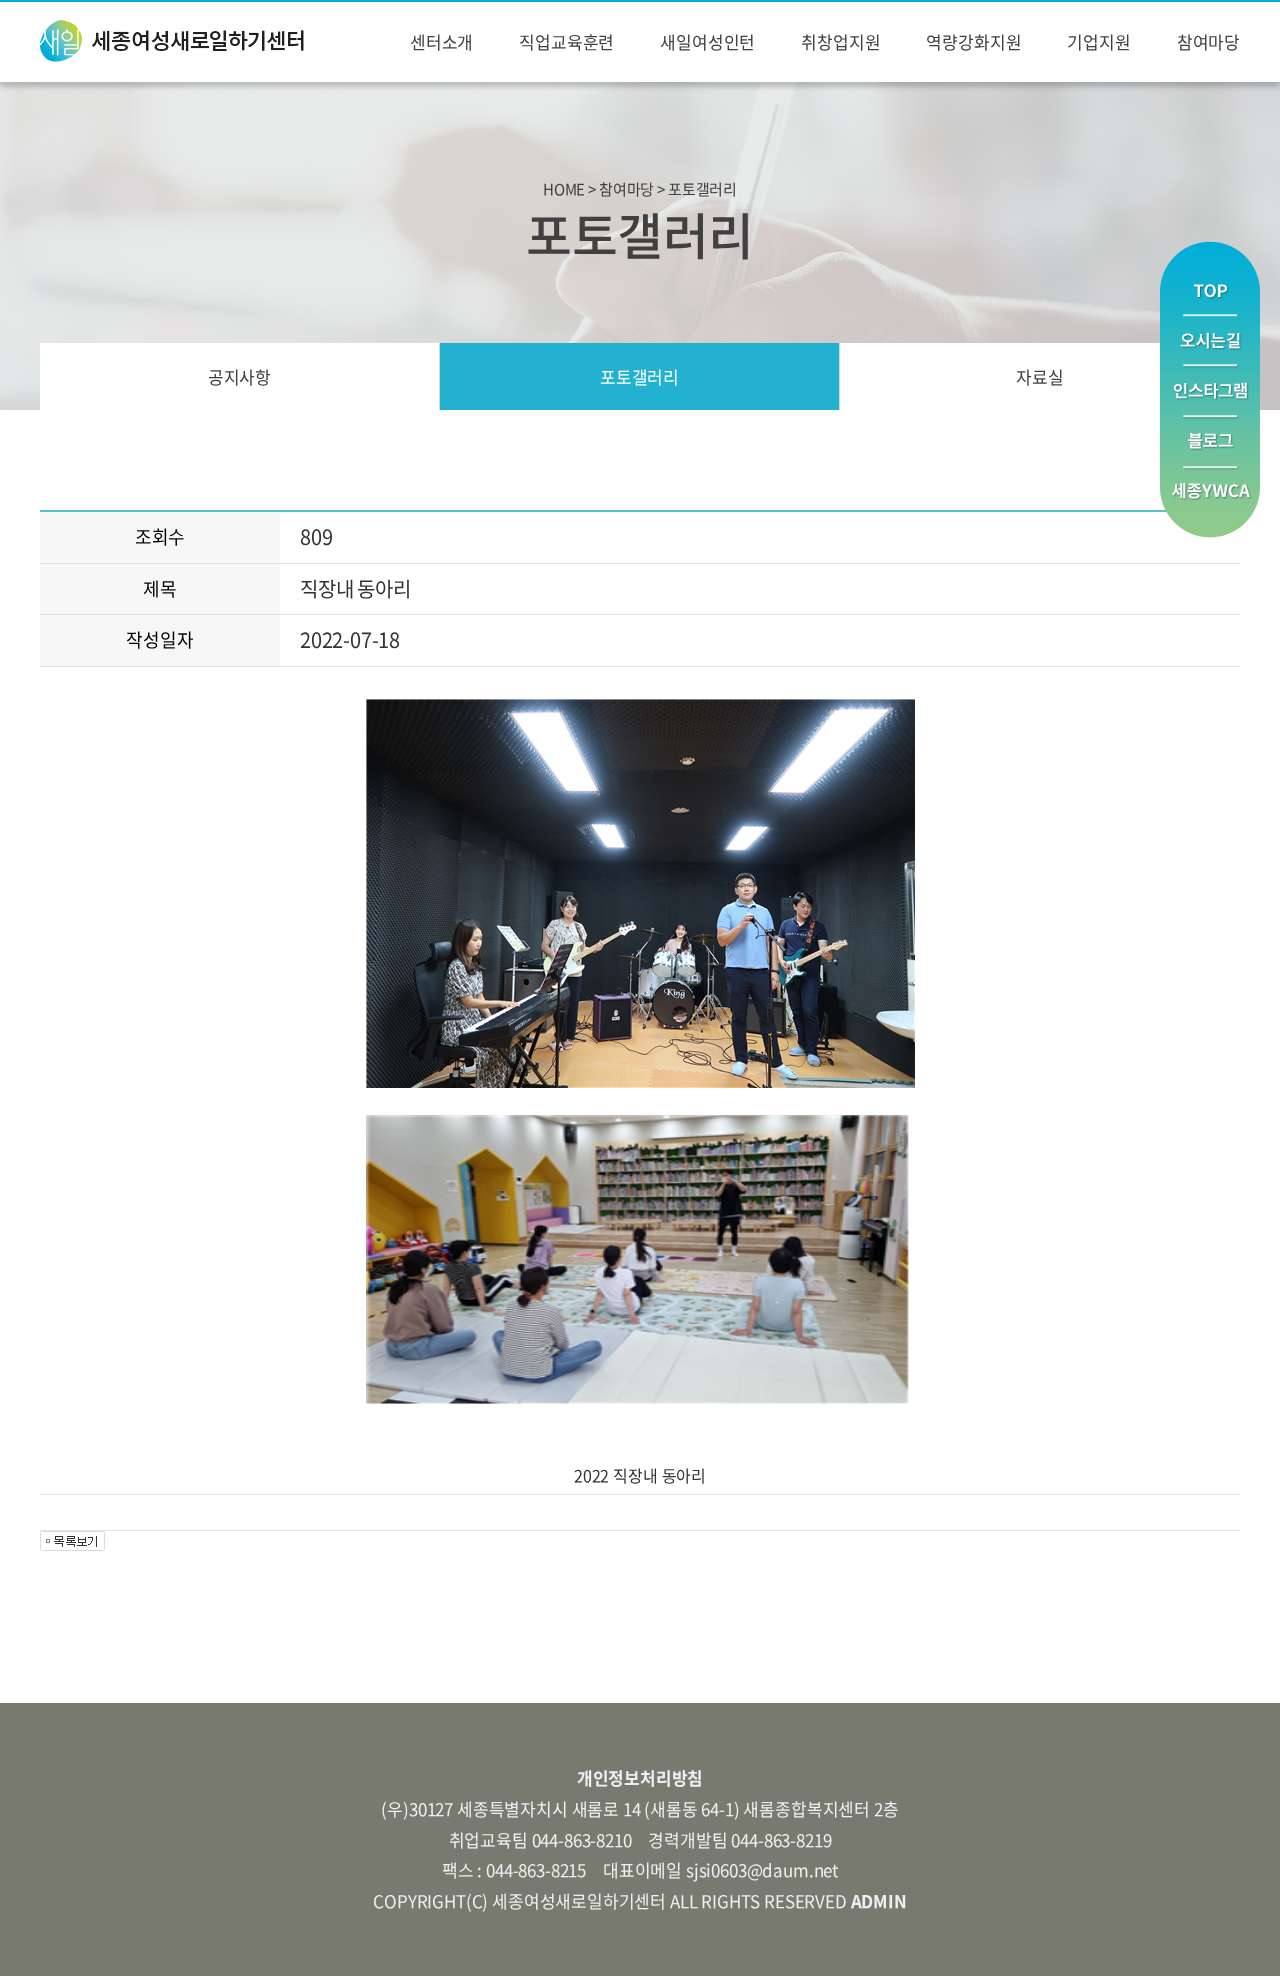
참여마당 (1208, 41)
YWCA (1210, 502)
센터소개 (441, 41)
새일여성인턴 (707, 41)
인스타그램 (1210, 391)
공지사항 (239, 376)
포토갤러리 (639, 376)
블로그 (1210, 442)
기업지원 (1098, 41)
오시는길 (1210, 340)
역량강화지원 (973, 41)
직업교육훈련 (566, 41)
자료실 (1040, 376)
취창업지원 (840, 41)
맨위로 (1210, 277)
